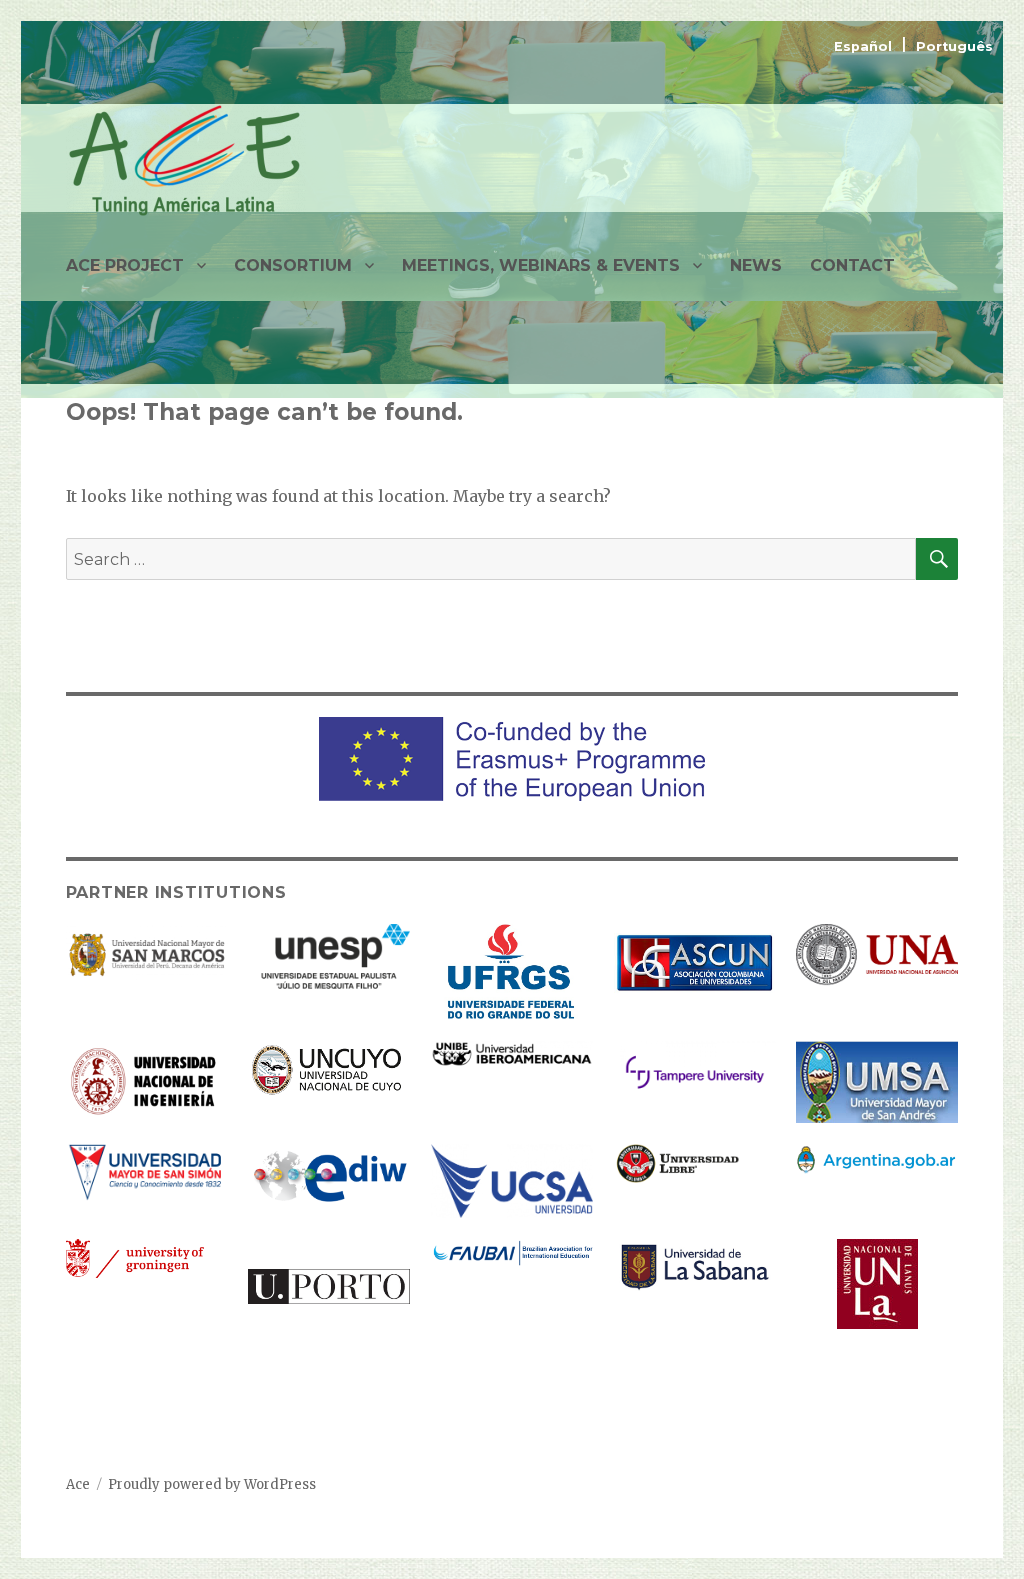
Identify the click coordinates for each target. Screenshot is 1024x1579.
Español (865, 46)
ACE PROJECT (125, 265)
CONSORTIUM (293, 265)
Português (954, 46)
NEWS (756, 265)
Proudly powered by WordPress (212, 1484)
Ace (78, 1484)
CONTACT (852, 265)
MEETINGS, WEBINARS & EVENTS (541, 265)
